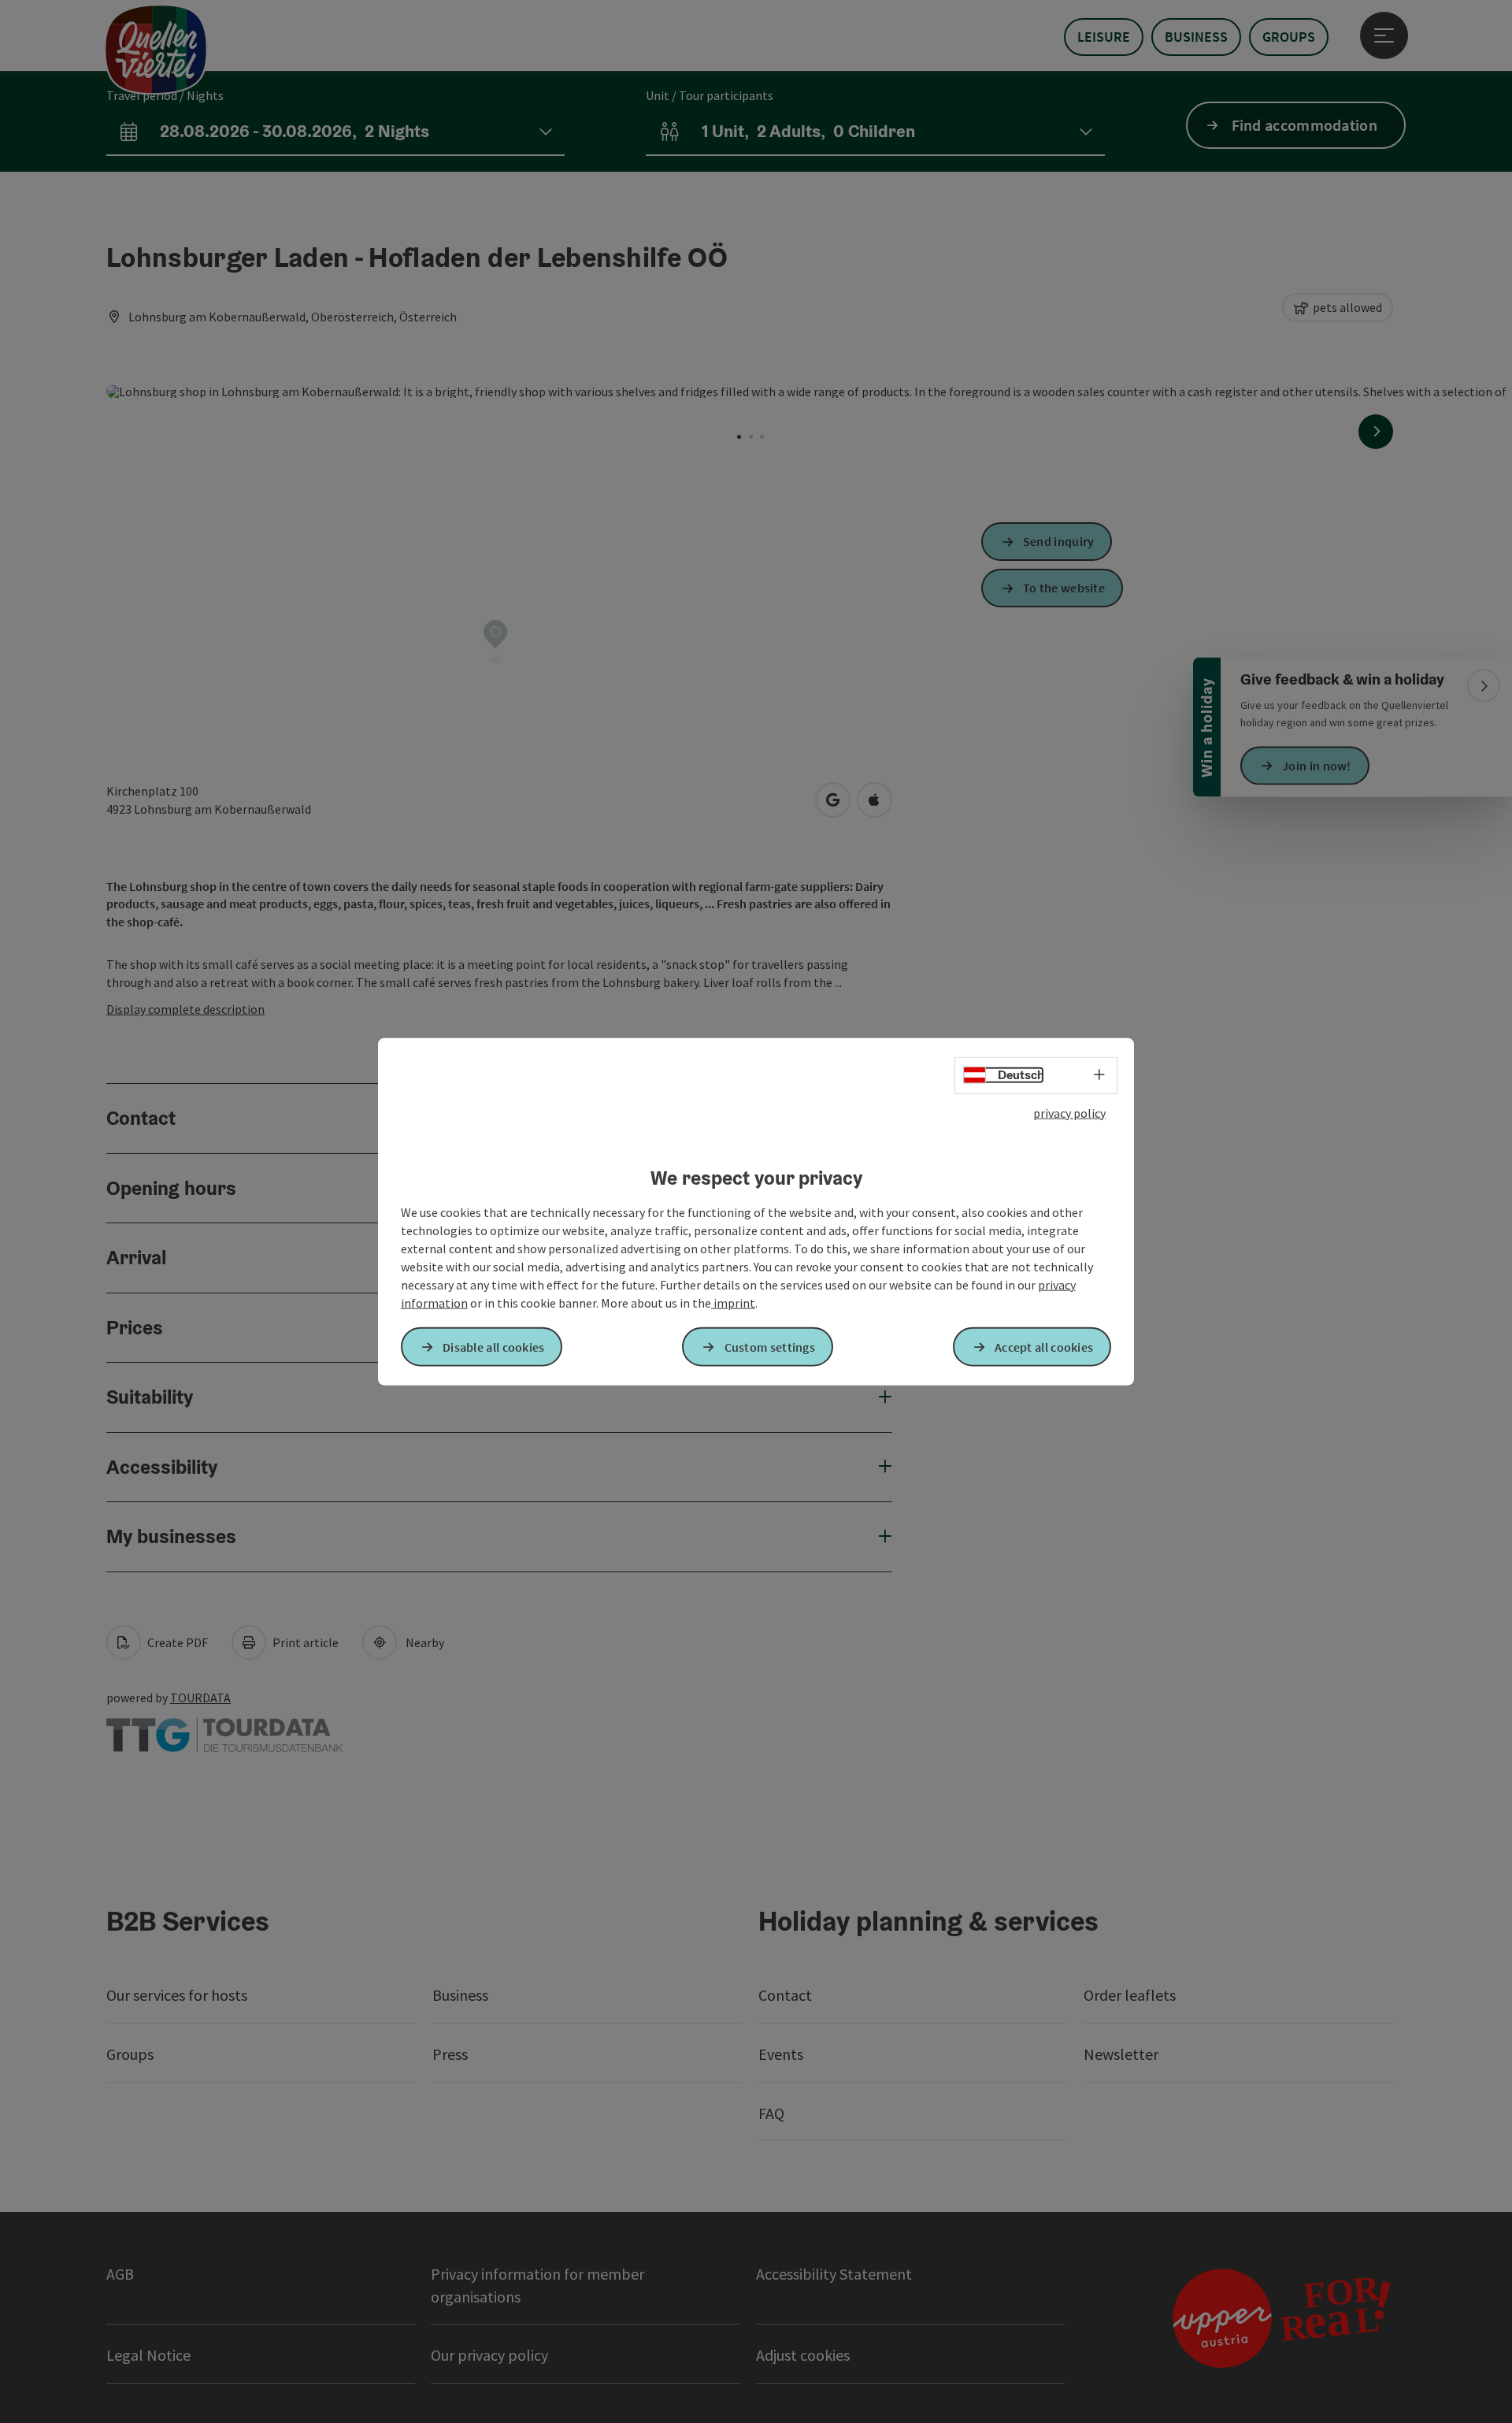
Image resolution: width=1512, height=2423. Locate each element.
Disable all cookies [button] (494, 1346)
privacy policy (1069, 1113)
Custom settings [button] (770, 1346)
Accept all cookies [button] (1044, 1346)
